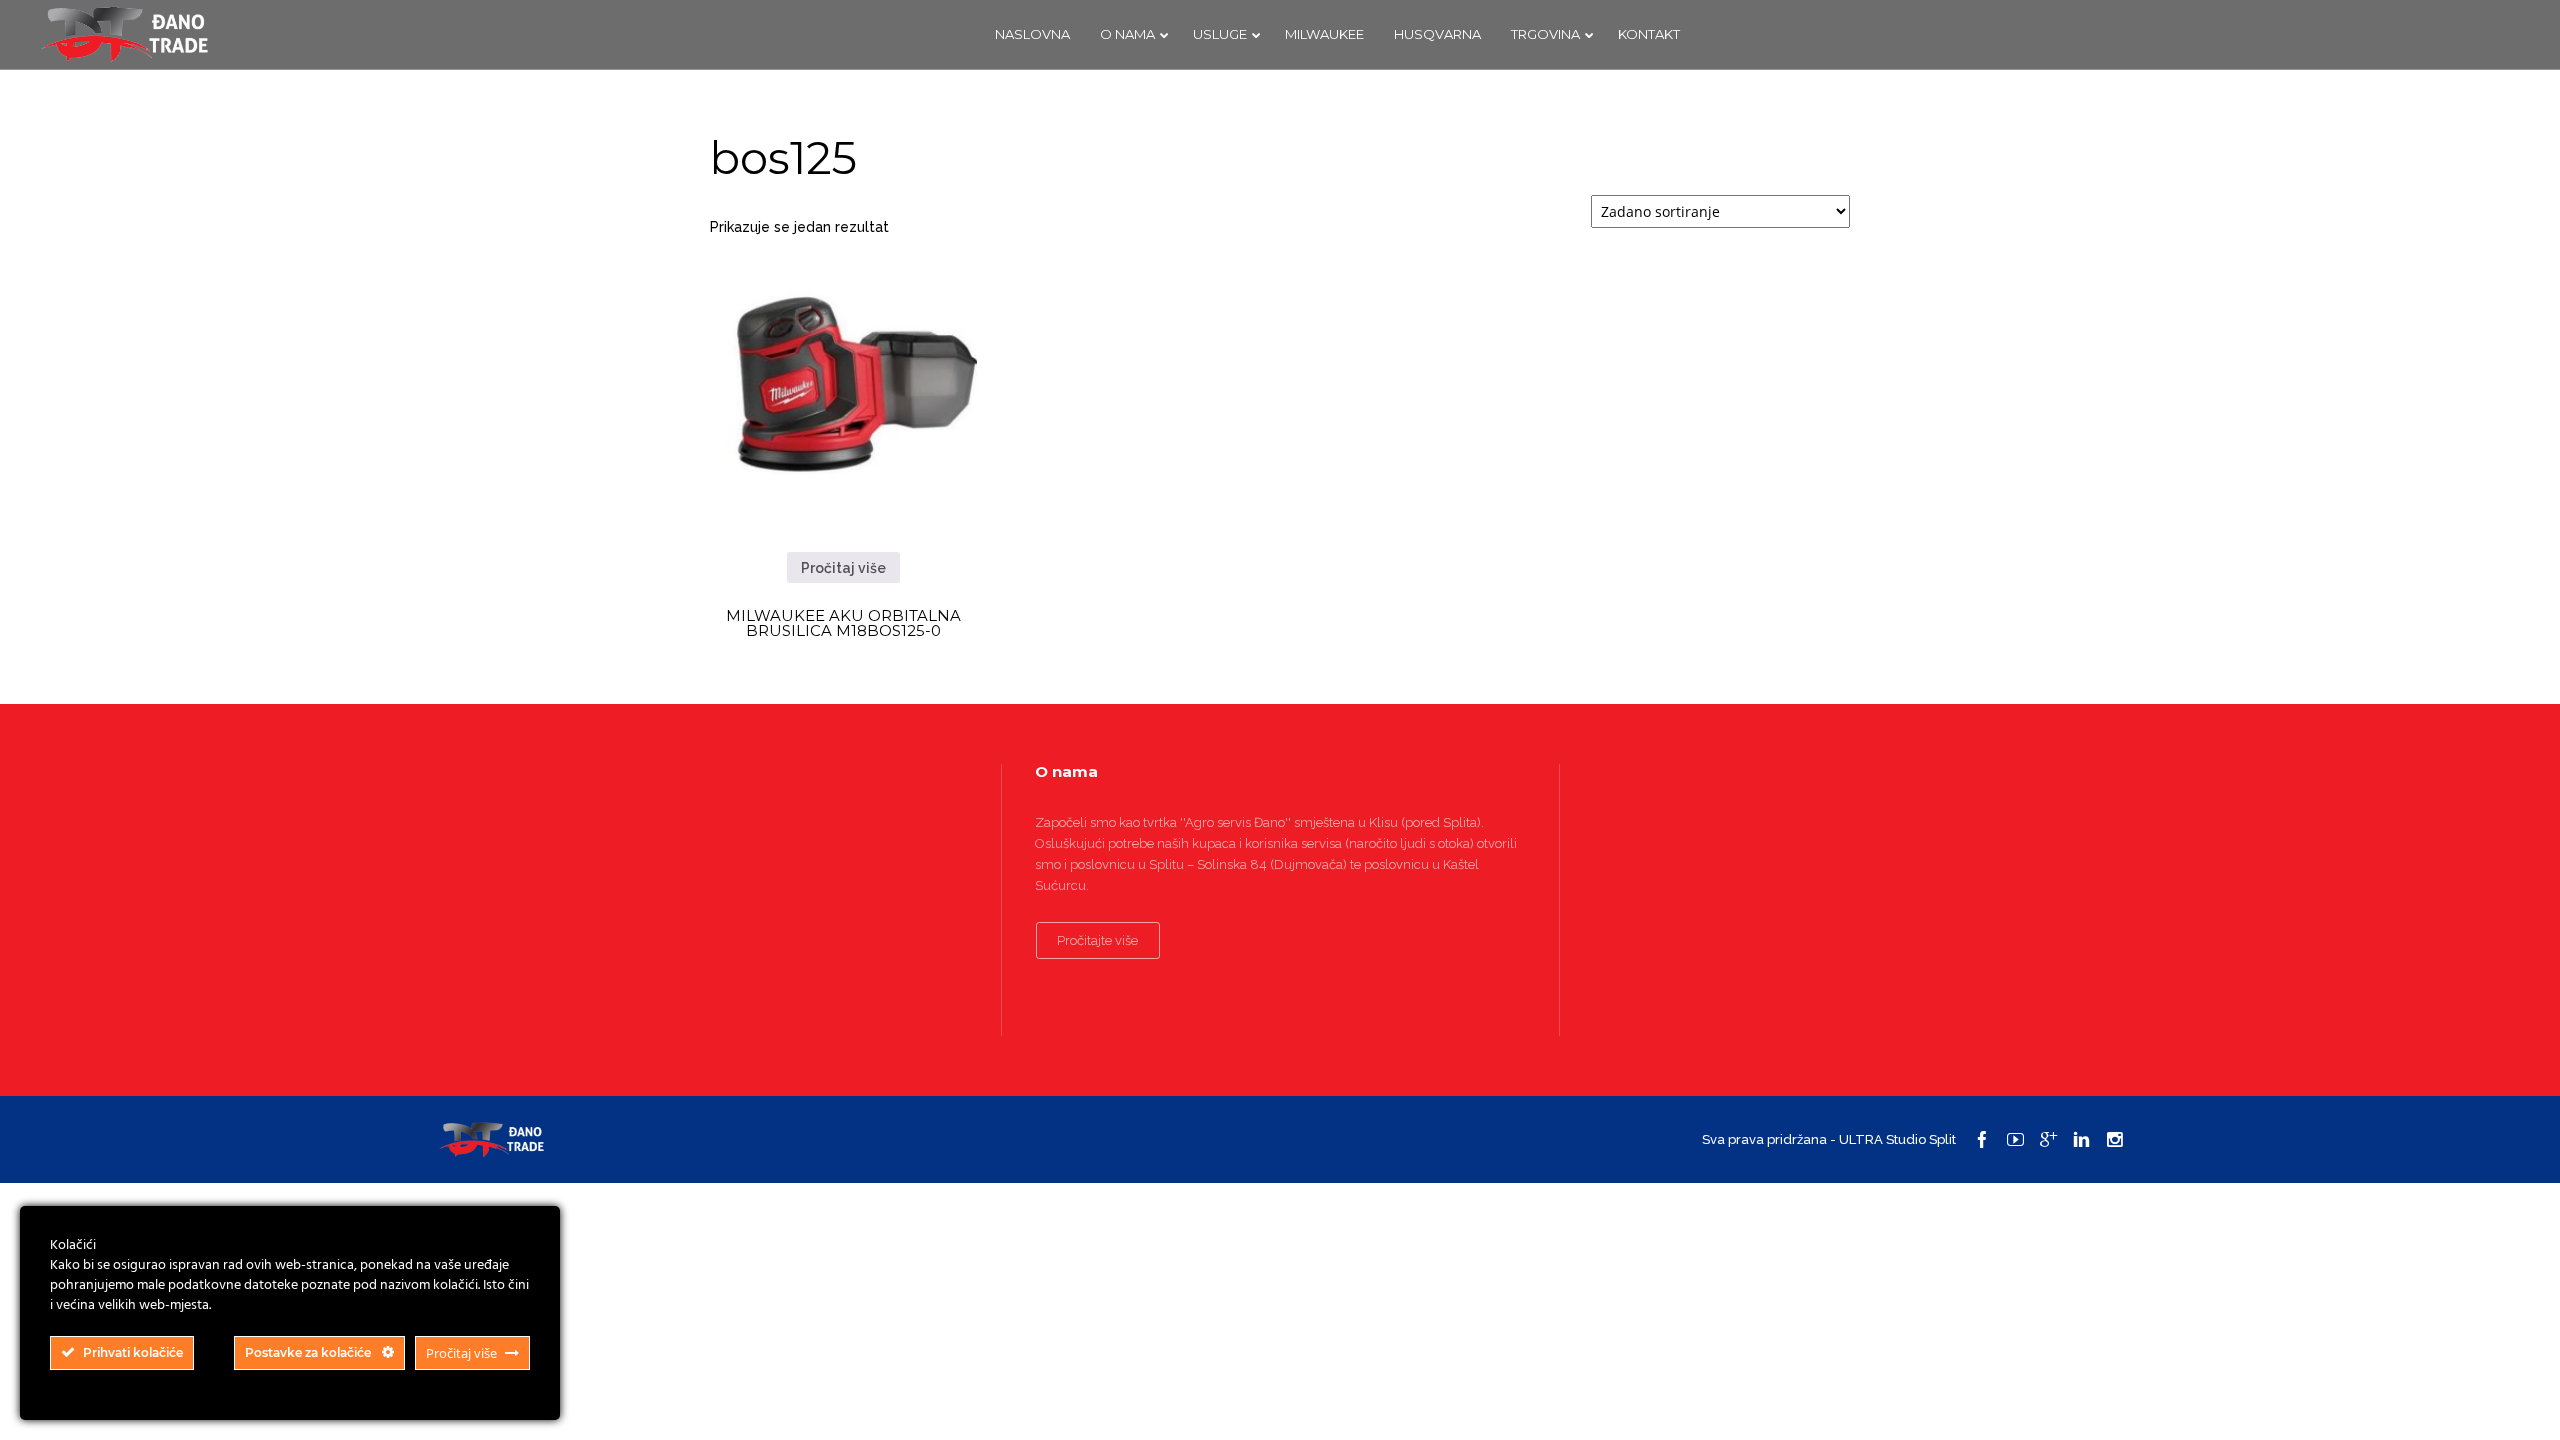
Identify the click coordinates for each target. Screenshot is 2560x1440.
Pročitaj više (843, 568)
